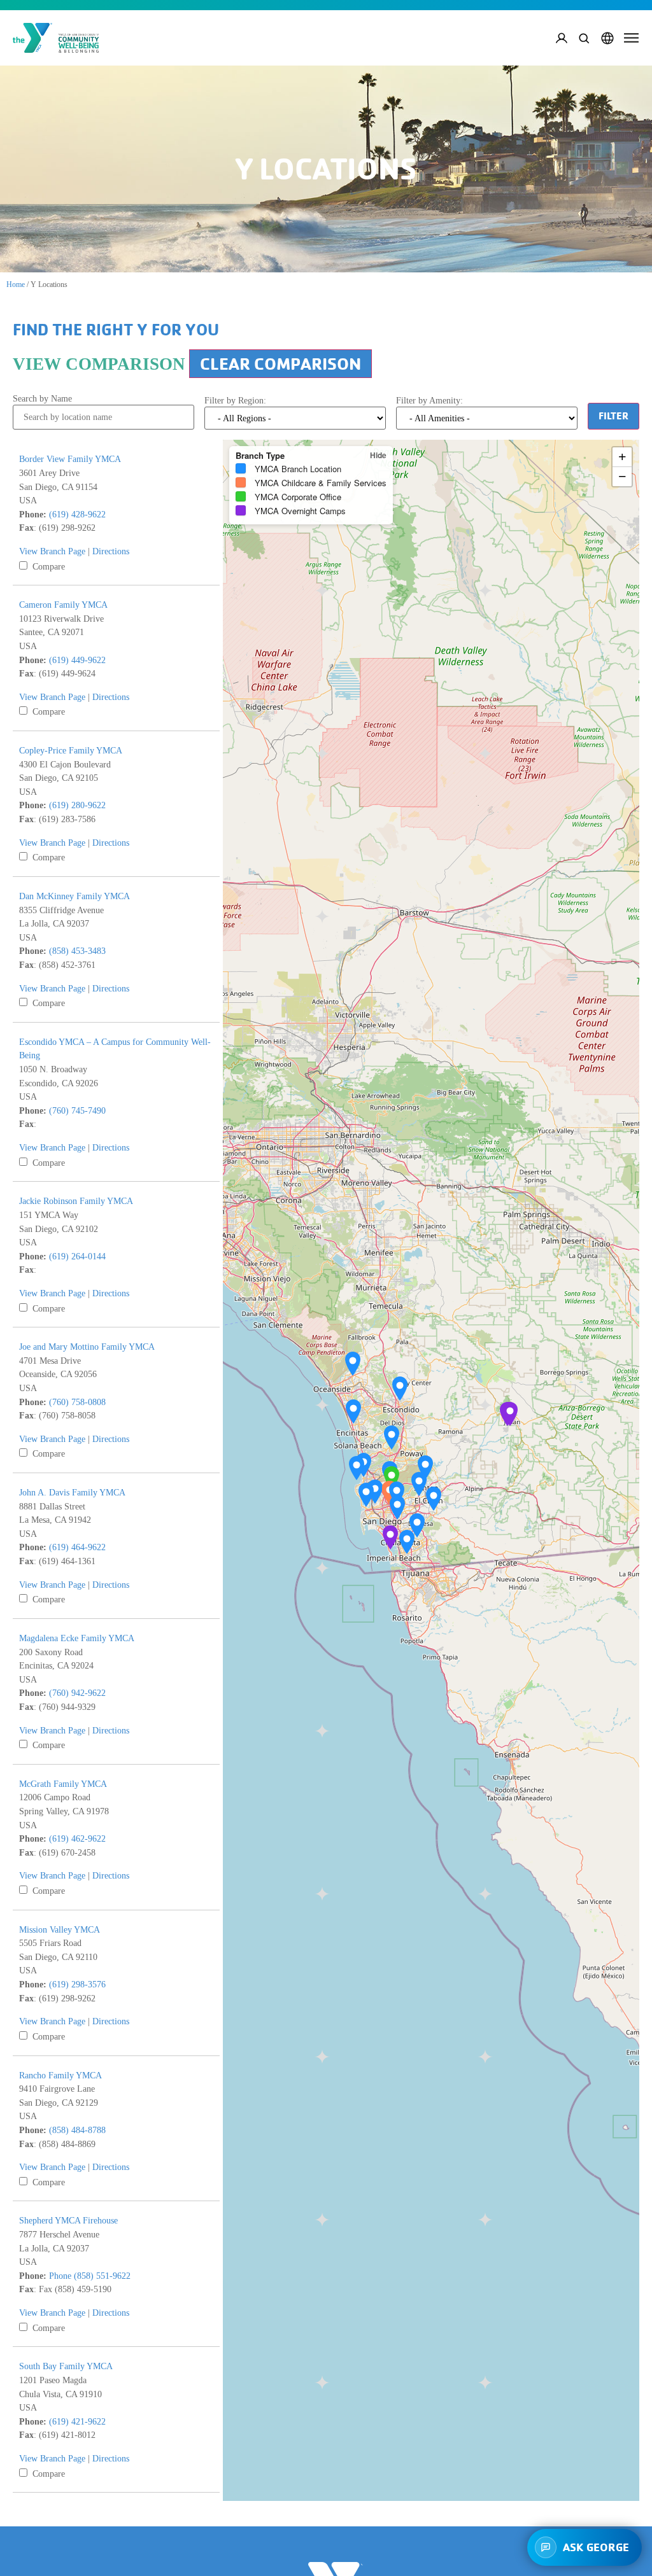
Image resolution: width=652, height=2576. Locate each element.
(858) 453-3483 (77, 951)
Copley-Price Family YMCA (71, 750)
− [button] (622, 476)
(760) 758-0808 (77, 1402)
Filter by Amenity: (429, 400)
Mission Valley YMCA (60, 1929)
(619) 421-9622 (77, 2421)
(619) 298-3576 (77, 1984)
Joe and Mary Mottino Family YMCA (87, 1347)
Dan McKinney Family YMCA (74, 896)
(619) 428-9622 (77, 514)
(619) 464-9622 (77, 1547)
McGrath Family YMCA (63, 1784)
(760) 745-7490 (77, 1110)
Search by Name (42, 398)
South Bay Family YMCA (66, 2366)
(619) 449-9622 (77, 660)
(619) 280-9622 (77, 805)
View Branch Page (52, 551)
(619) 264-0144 (77, 1256)
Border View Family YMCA (70, 459)
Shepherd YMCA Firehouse (68, 2220)
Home (16, 284)
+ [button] (622, 457)
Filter (613, 416)
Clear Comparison (280, 364)
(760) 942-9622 (77, 1693)
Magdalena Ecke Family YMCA (77, 1638)
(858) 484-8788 (77, 2130)
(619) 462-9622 (77, 1838)
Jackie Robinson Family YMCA (76, 1201)
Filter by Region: (235, 400)
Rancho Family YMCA (60, 2075)
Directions (111, 551)
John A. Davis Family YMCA (72, 1492)
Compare (47, 566)
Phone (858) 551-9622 (90, 2276)
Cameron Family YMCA (63, 605)
